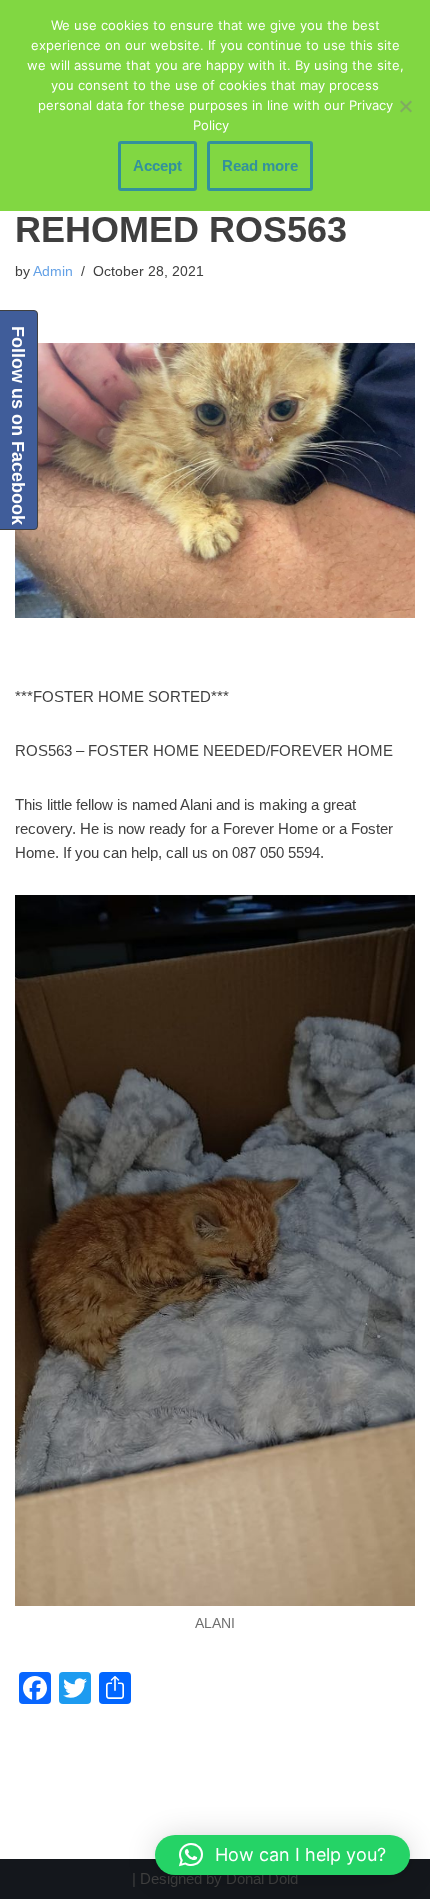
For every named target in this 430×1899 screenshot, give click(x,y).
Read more (260, 165)
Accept (157, 165)
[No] (405, 106)
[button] (282, 1855)
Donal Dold (262, 1878)
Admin (53, 271)
